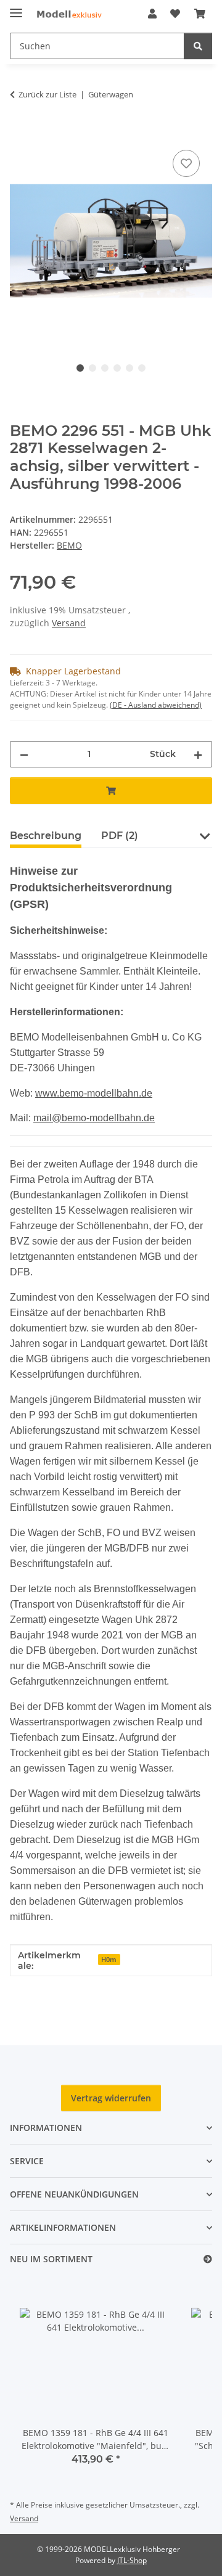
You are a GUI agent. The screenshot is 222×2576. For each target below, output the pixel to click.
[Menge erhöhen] (198, 754)
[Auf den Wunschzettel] (186, 163)
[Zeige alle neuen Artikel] (208, 2259)
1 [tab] (80, 368)
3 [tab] (105, 368)
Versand (69, 623)
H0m (109, 1960)
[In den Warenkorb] (20, 133)
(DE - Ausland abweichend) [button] (156, 705)
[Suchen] (198, 46)
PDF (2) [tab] (120, 836)
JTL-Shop (132, 2560)
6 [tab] (142, 368)
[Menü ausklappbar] (16, 8)
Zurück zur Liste (47, 94)
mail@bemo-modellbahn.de (94, 1118)
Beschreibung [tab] (46, 836)
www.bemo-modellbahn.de (94, 1093)
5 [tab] (129, 368)
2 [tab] (92, 368)
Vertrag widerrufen (111, 2098)
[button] (152, 14)
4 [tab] (117, 368)
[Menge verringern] (24, 754)
